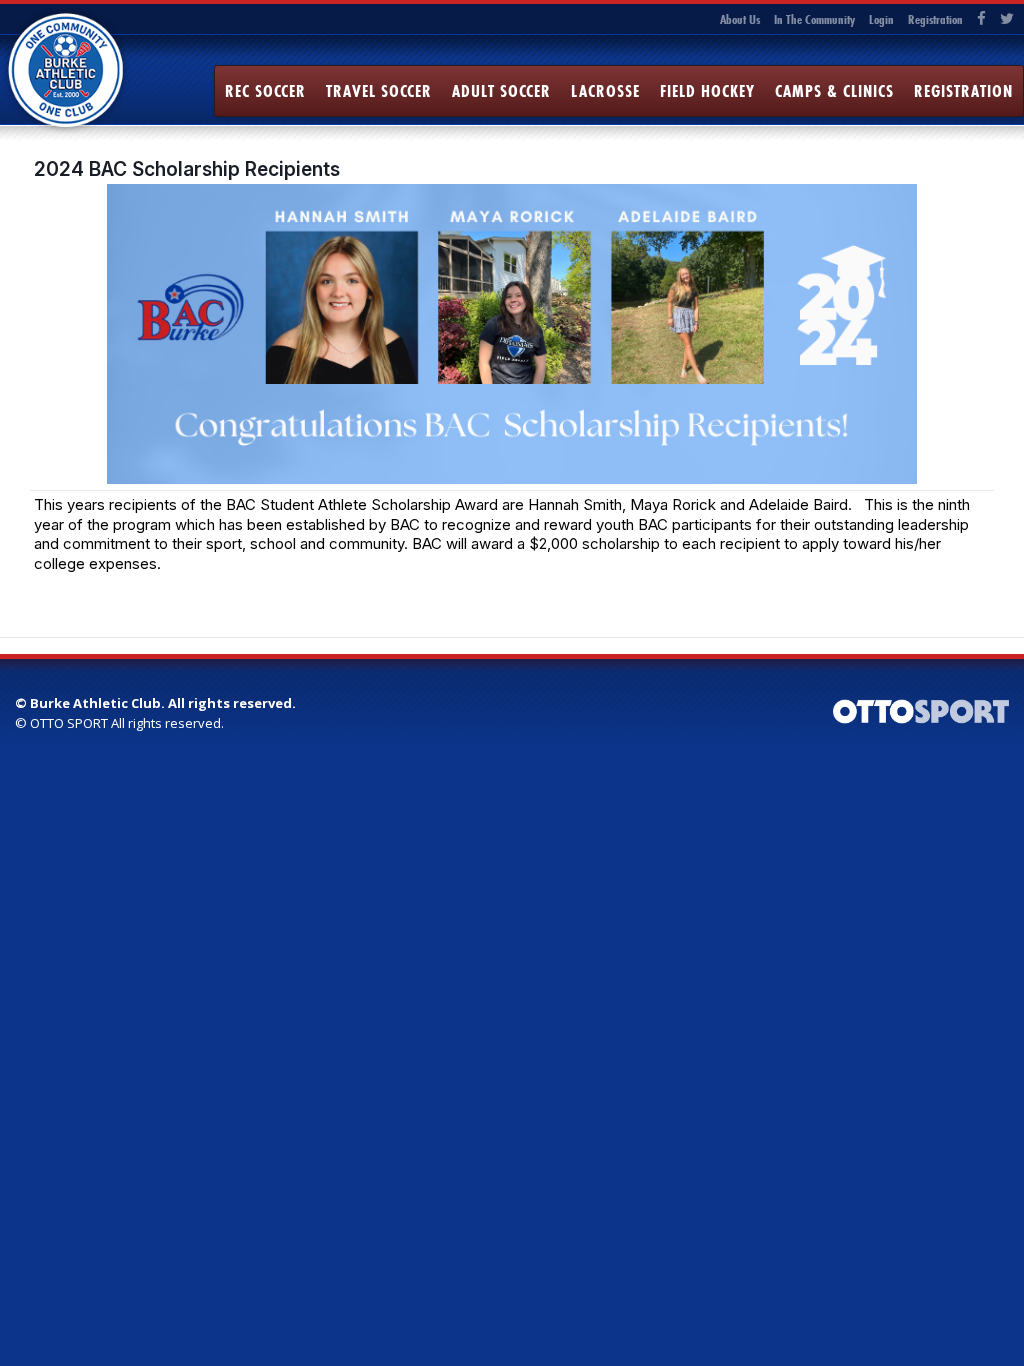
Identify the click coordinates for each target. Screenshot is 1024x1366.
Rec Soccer (265, 90)
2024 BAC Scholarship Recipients (187, 169)
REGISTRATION (963, 90)
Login (881, 19)
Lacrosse (605, 90)
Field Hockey (707, 90)
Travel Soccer (379, 90)
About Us (740, 19)
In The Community (814, 19)
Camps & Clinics (834, 90)
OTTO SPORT (69, 723)
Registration (935, 19)
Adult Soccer (501, 90)
